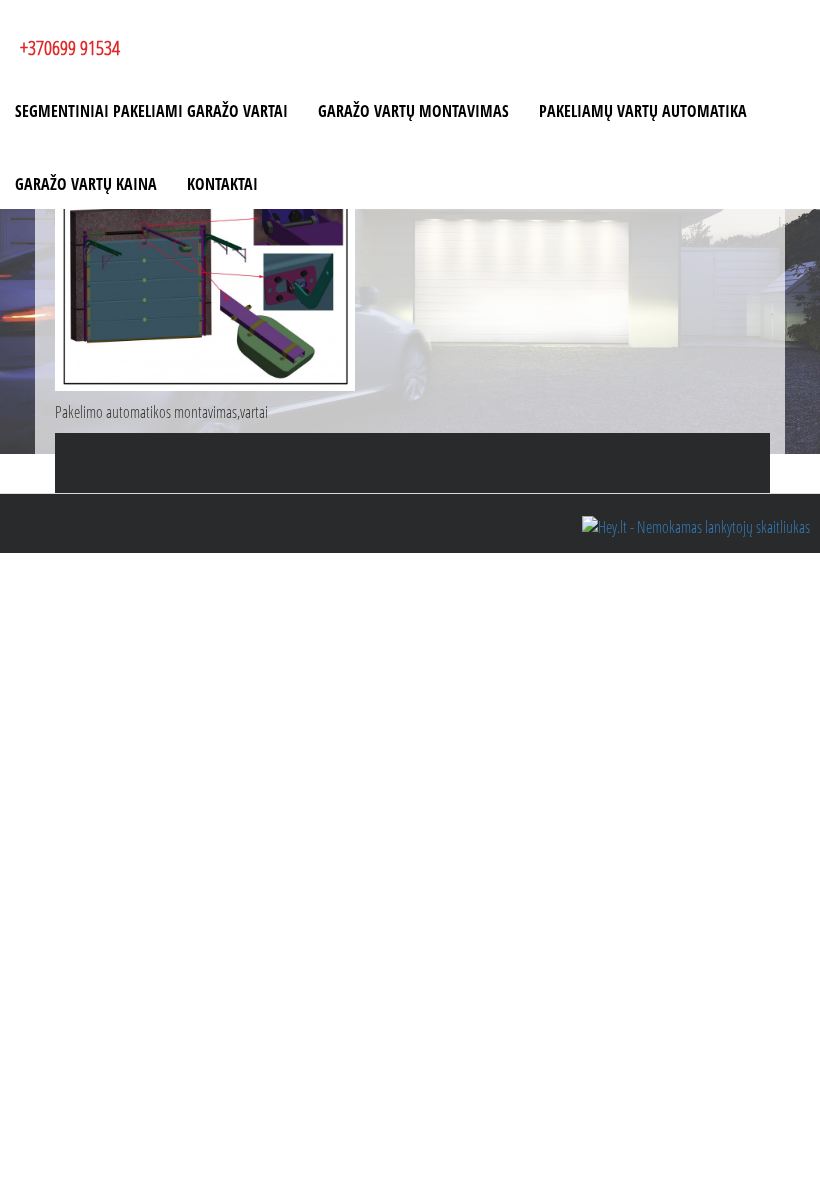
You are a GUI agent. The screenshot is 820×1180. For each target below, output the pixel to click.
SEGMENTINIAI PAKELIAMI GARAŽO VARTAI (151, 111)
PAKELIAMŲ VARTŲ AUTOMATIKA (643, 111)
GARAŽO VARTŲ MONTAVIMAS (413, 111)
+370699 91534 (70, 47)
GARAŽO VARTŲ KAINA (86, 184)
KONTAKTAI (222, 184)
